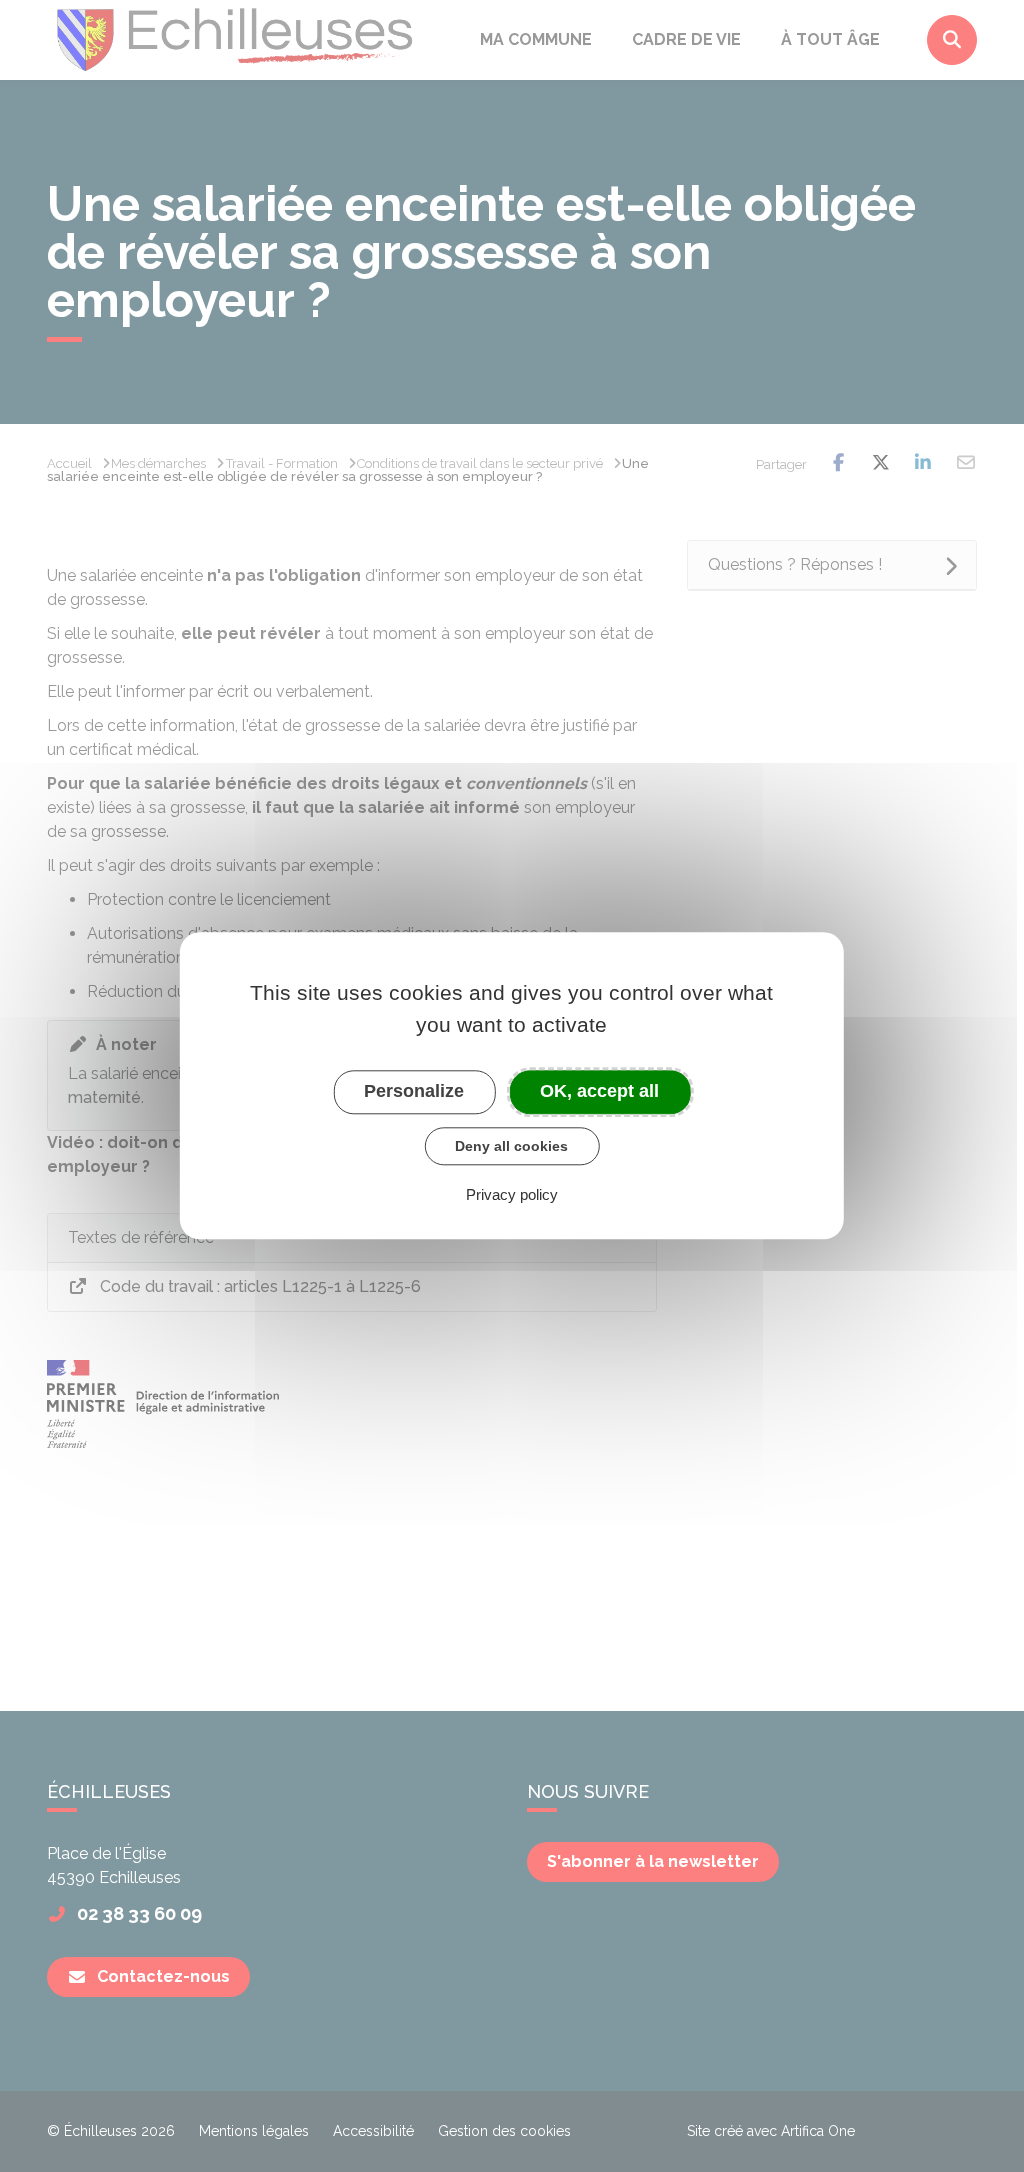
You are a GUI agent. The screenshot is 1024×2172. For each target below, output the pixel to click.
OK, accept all (599, 1091)
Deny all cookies (511, 1146)
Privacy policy (512, 1195)
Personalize (414, 1091)
